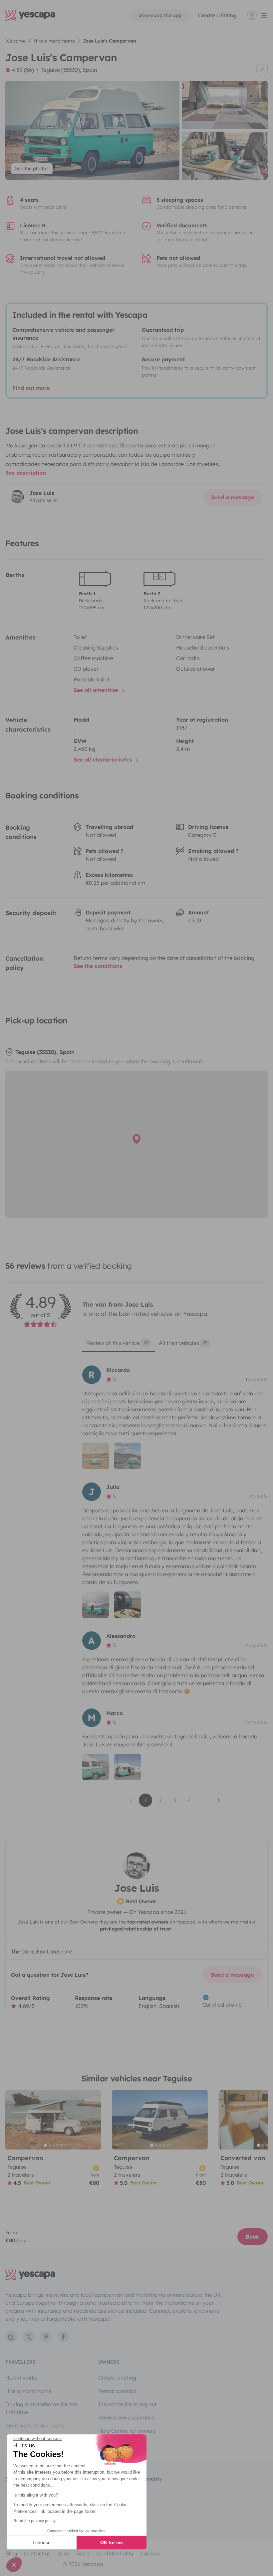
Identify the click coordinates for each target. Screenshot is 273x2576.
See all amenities (97, 690)
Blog (11, 2553)
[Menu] (257, 15)
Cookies (150, 2553)
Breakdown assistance (127, 2417)
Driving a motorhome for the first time (41, 2408)
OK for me (112, 2542)
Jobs (63, 2553)
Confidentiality (115, 2553)
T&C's (83, 2553)
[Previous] (13, 2120)
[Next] (93, 2120)
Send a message (233, 497)
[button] (14, 2565)
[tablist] (175, 1345)
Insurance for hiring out (128, 2404)
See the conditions (98, 966)
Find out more (31, 388)
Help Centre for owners (127, 2431)
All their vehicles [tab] (183, 1343)
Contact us (37, 2553)
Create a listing (217, 15)
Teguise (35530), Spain (69, 70)
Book (253, 2237)
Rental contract (118, 2391)
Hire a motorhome (28, 2391)
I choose (42, 2542)
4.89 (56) (23, 70)
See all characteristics (104, 760)
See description (26, 473)
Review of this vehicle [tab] (117, 1343)
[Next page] (219, 1800)
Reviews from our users (35, 2425)
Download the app (160, 15)
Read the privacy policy (34, 2521)
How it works (21, 2378)
